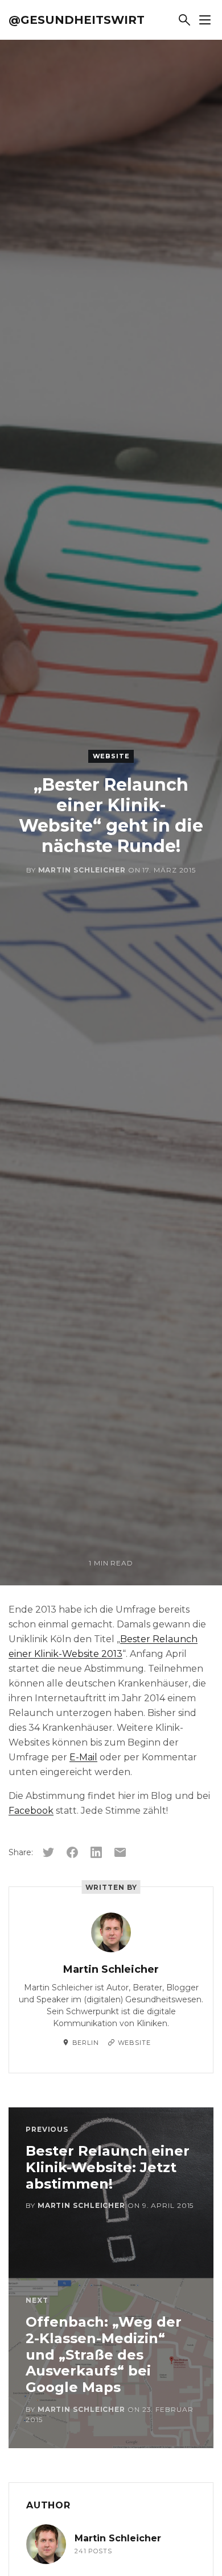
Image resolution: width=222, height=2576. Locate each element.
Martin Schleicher (82, 870)
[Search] (184, 20)
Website (111, 756)
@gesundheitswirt (77, 20)
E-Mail (83, 1757)
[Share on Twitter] (48, 1852)
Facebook (31, 1811)
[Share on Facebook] (72, 1852)
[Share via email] (120, 1852)
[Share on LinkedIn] (96, 1852)
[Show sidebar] (205, 20)
